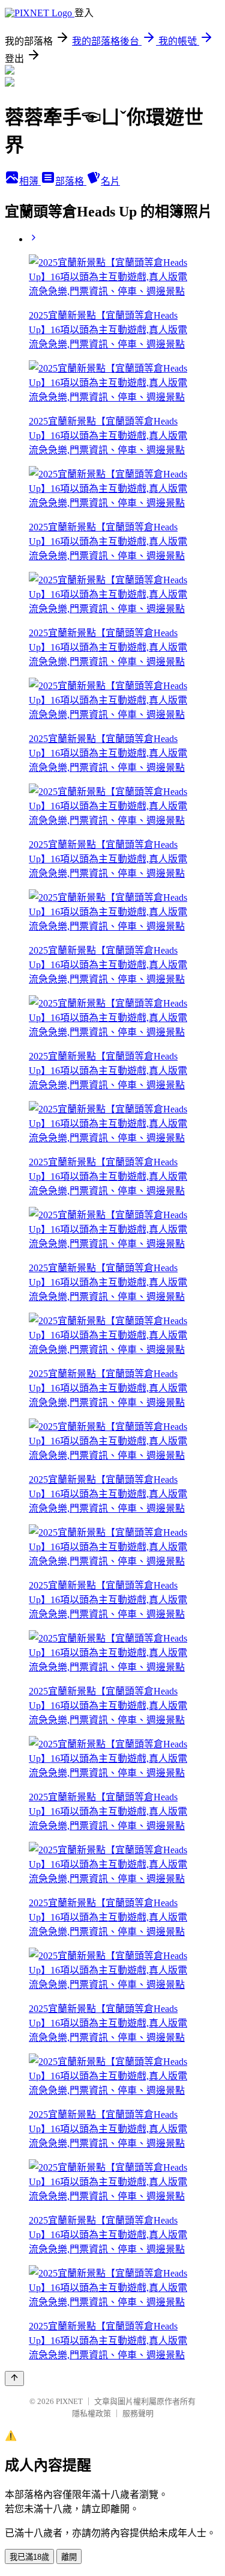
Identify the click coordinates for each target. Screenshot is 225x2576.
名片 (110, 181)
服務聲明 (138, 2413)
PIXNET (69, 2401)
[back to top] (14, 2378)
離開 (69, 2557)
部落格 (71, 181)
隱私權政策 (91, 2413)
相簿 (30, 181)
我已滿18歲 (29, 2557)
